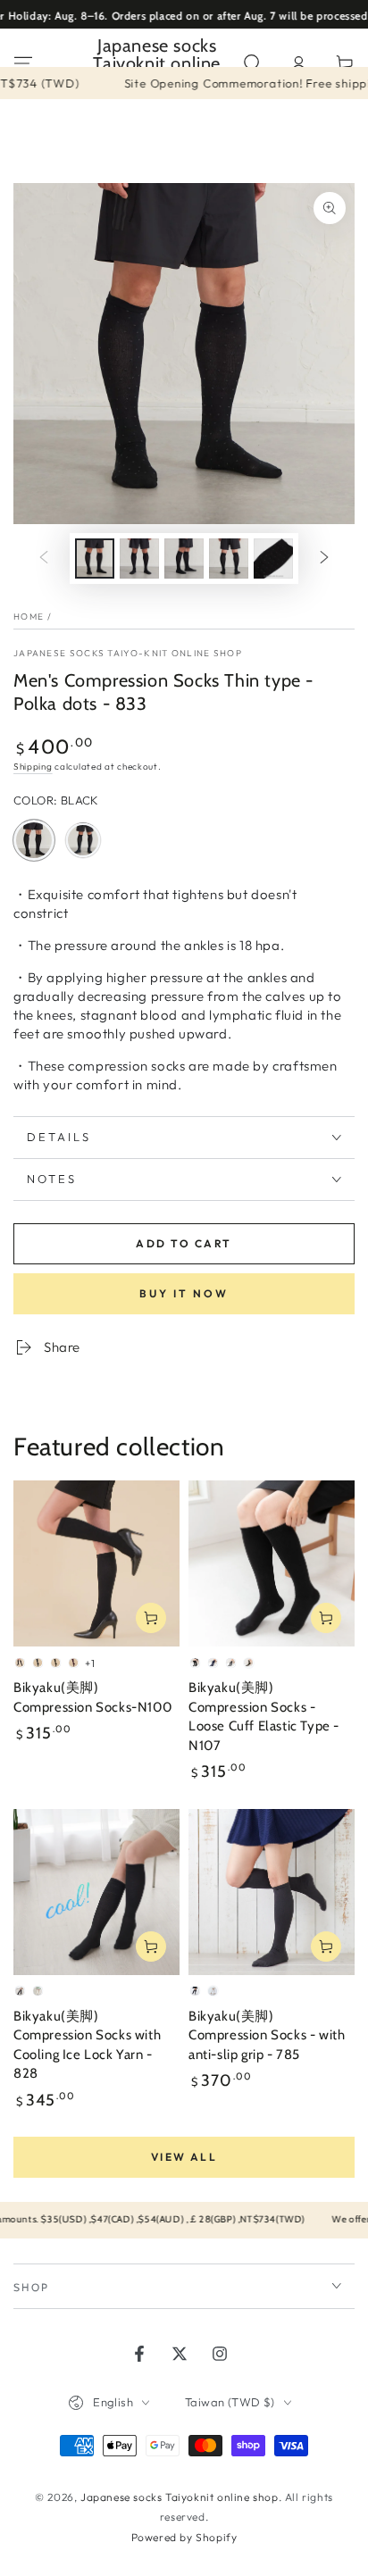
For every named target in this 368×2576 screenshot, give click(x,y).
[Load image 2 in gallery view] (139, 559)
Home (29, 617)
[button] (252, 63)
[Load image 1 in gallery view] (95, 559)
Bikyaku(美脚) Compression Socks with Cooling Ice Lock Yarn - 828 (87, 2045)
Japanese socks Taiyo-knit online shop (128, 653)
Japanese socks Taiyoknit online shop (180, 2497)
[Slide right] (324, 559)
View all (184, 2157)
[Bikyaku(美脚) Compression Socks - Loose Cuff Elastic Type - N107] (272, 1563)
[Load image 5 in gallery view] (273, 559)
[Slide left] (44, 559)
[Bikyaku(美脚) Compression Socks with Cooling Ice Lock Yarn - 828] (96, 1892)
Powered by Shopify (184, 2537)
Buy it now (184, 1293)
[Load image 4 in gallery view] (229, 559)
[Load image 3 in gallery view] (184, 559)
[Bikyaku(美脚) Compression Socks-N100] (96, 1563)
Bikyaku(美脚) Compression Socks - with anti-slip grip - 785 (267, 2035)
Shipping (33, 767)
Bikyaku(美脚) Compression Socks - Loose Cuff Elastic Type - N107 (264, 1717)
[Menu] (23, 63)
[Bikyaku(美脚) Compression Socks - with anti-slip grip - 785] (272, 1892)
